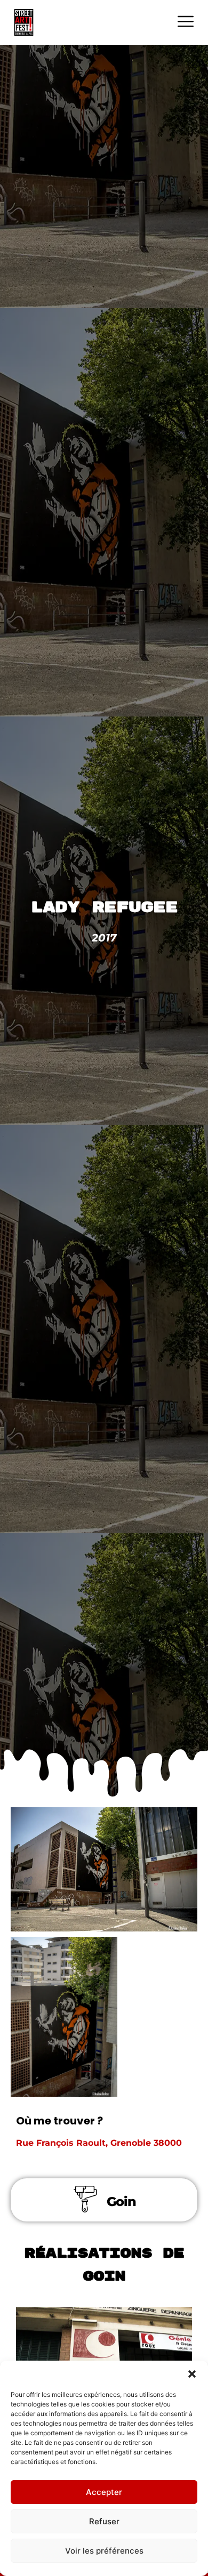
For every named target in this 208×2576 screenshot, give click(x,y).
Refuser (104, 2521)
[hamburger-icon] (185, 23)
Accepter (104, 2492)
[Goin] (85, 2199)
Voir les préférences (104, 2551)
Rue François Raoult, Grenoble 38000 (99, 2143)
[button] (192, 2374)
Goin (121, 2201)
